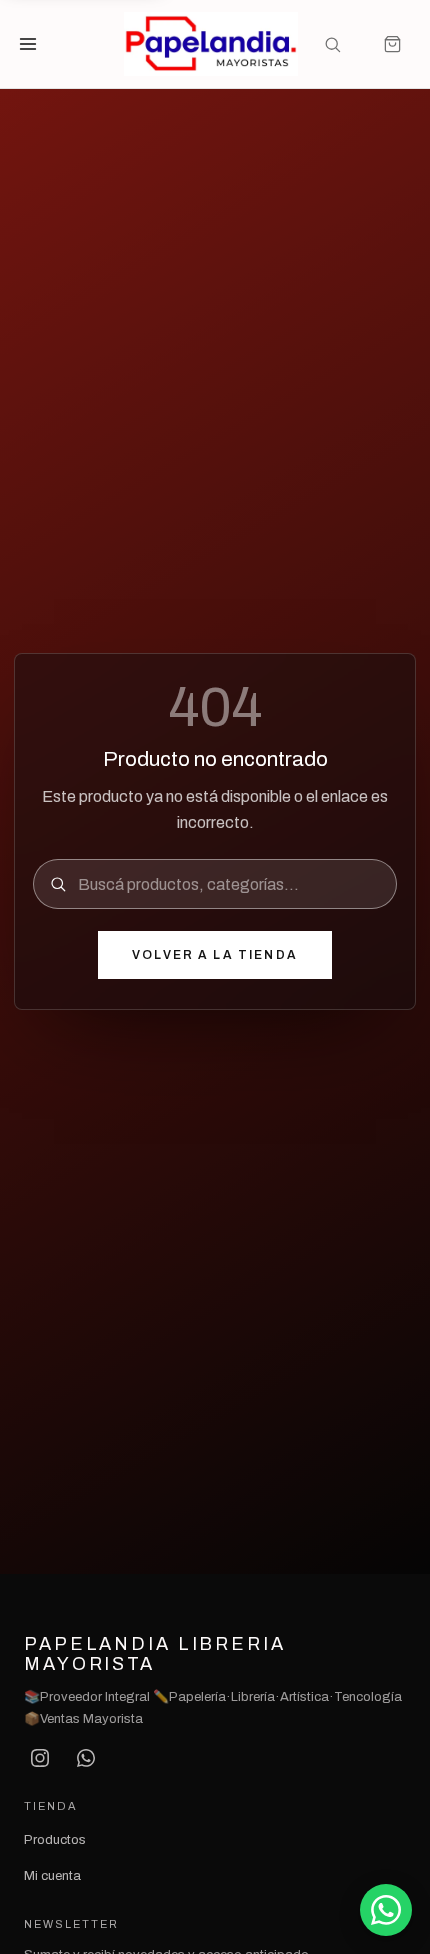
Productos (55, 1840)
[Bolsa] (392, 44)
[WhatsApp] (86, 1758)
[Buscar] (332, 44)
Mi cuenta (52, 1876)
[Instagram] (40, 1758)
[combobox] (228, 884)
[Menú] (38, 44)
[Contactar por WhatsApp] (386, 1910)
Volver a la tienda (215, 955)
